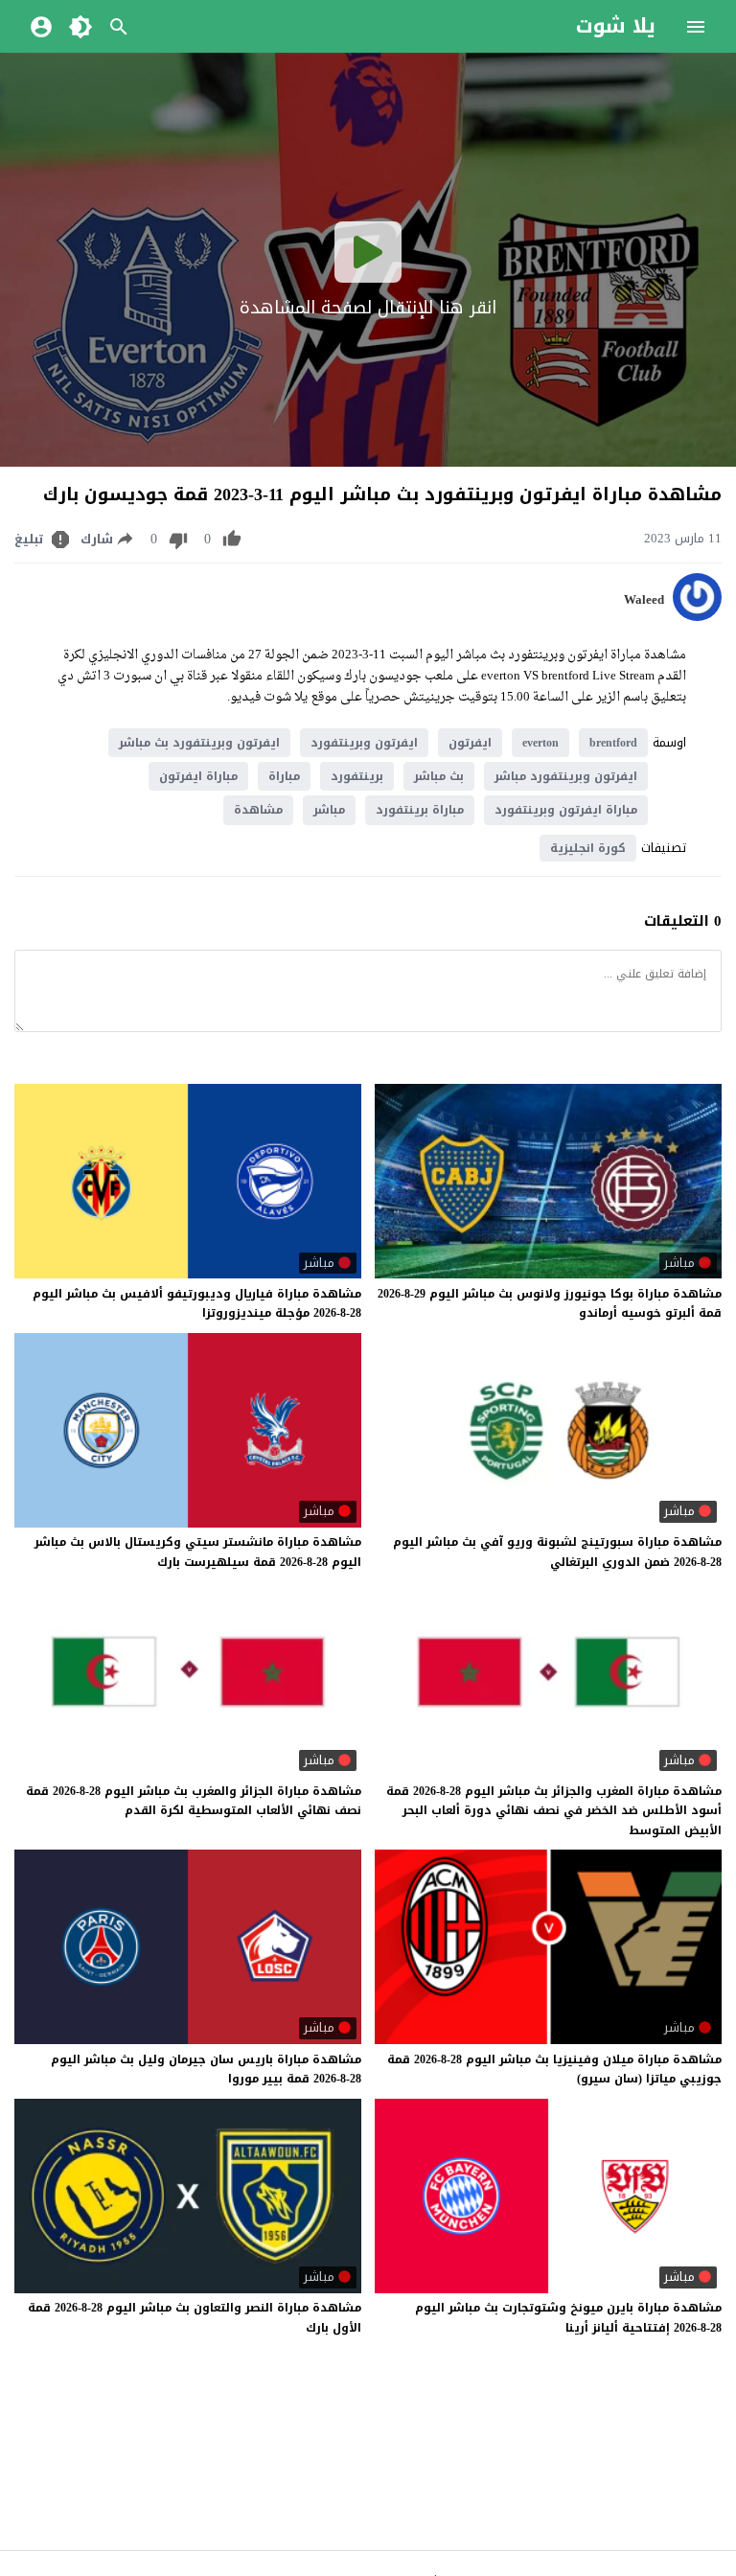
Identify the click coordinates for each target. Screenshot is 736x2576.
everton (540, 743)
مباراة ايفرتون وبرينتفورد (566, 810)
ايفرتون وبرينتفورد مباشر (566, 776)
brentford (613, 743)
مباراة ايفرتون (198, 776)
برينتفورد (357, 776)
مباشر (329, 810)
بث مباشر (439, 776)
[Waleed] (697, 617)
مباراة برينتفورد (420, 810)
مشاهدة (258, 810)
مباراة (284, 776)
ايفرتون (470, 743)
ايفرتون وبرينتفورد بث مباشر (199, 743)
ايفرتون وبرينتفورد (364, 743)
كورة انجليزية (588, 848)
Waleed (644, 600)
